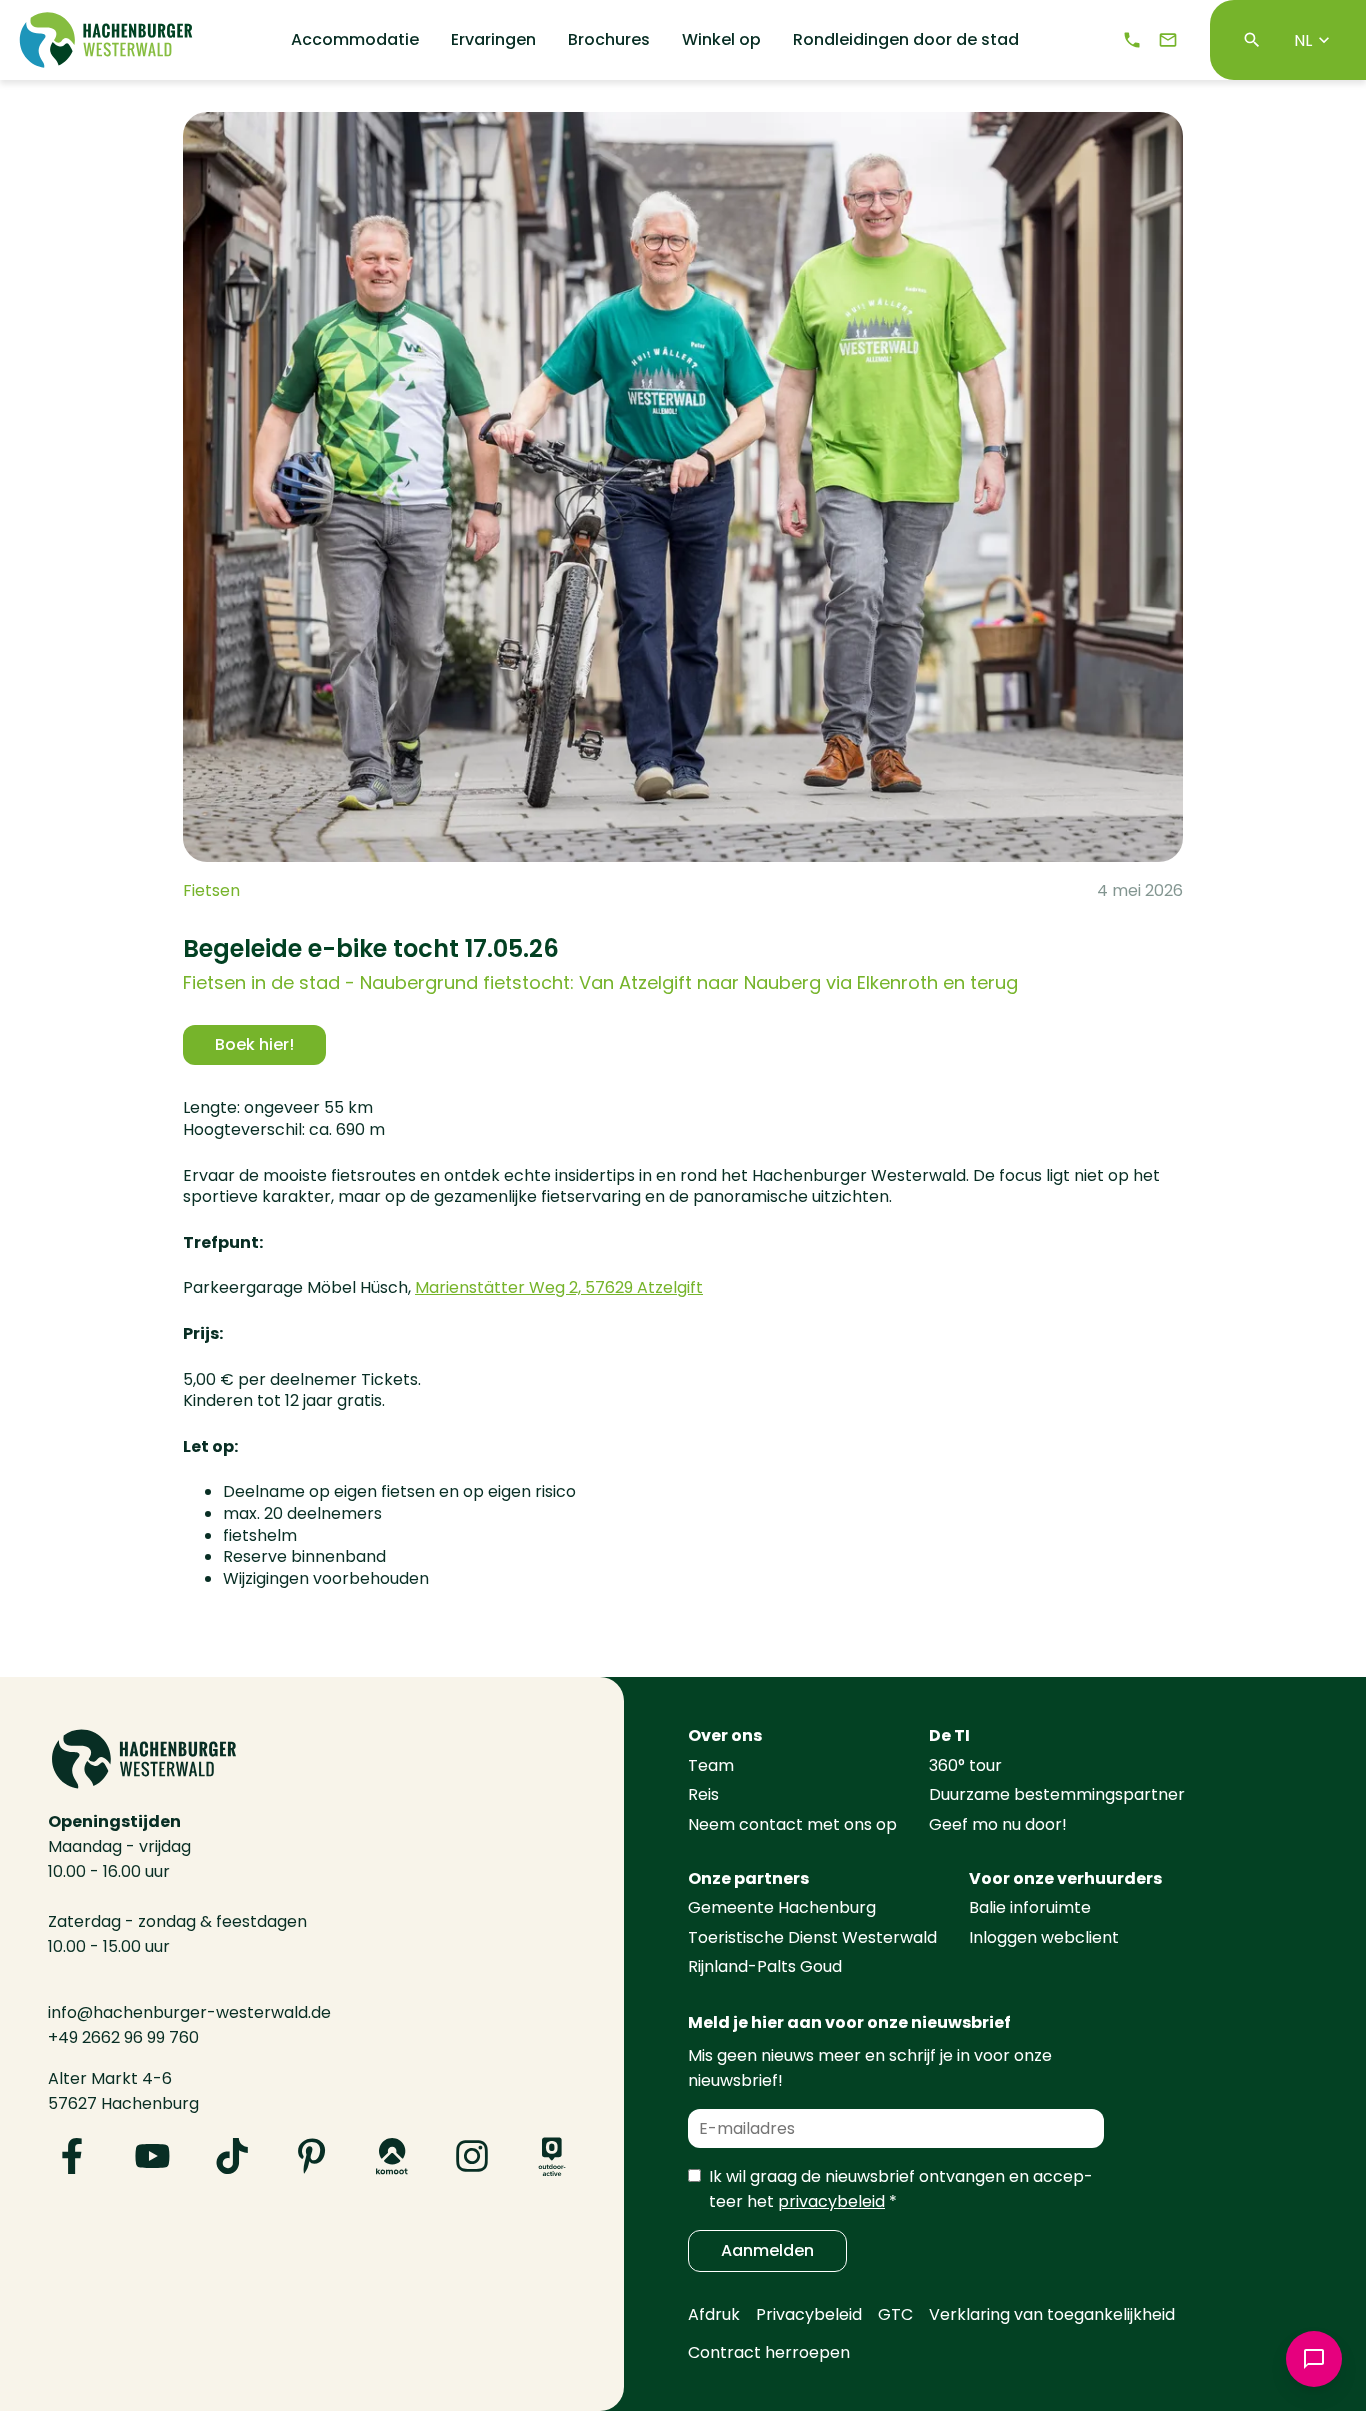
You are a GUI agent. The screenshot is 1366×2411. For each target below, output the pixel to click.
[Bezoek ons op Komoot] (392, 2156)
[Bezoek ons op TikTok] (232, 2156)
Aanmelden (767, 2250)
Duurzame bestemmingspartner (1057, 1794)
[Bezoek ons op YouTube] (152, 2156)
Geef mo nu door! (998, 1824)
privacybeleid (831, 2201)
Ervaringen (493, 40)
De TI (949, 1735)
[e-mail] (1168, 40)
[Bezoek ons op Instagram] (472, 2156)
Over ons (725, 1735)
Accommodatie (355, 40)
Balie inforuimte (1030, 1907)
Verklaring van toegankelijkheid (1052, 2314)
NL (1303, 40)
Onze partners (748, 1878)
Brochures (609, 40)
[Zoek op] (1252, 40)
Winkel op (721, 40)
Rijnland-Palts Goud (765, 1966)
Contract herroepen (769, 2352)
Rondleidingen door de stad (906, 40)
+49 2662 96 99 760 (123, 2037)
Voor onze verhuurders (1065, 1878)
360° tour (965, 1765)
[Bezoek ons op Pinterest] (312, 2156)
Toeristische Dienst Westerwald (812, 1937)
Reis (703, 1794)
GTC (895, 2314)
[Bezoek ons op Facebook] (72, 2156)
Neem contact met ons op (792, 1824)
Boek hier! (254, 1044)
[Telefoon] (1132, 40)
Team (711, 1765)
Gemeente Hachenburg (782, 1907)
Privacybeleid (809, 2314)
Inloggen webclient (1044, 1937)
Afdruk (714, 2314)
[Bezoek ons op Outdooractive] (552, 2156)
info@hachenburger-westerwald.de (189, 2012)
